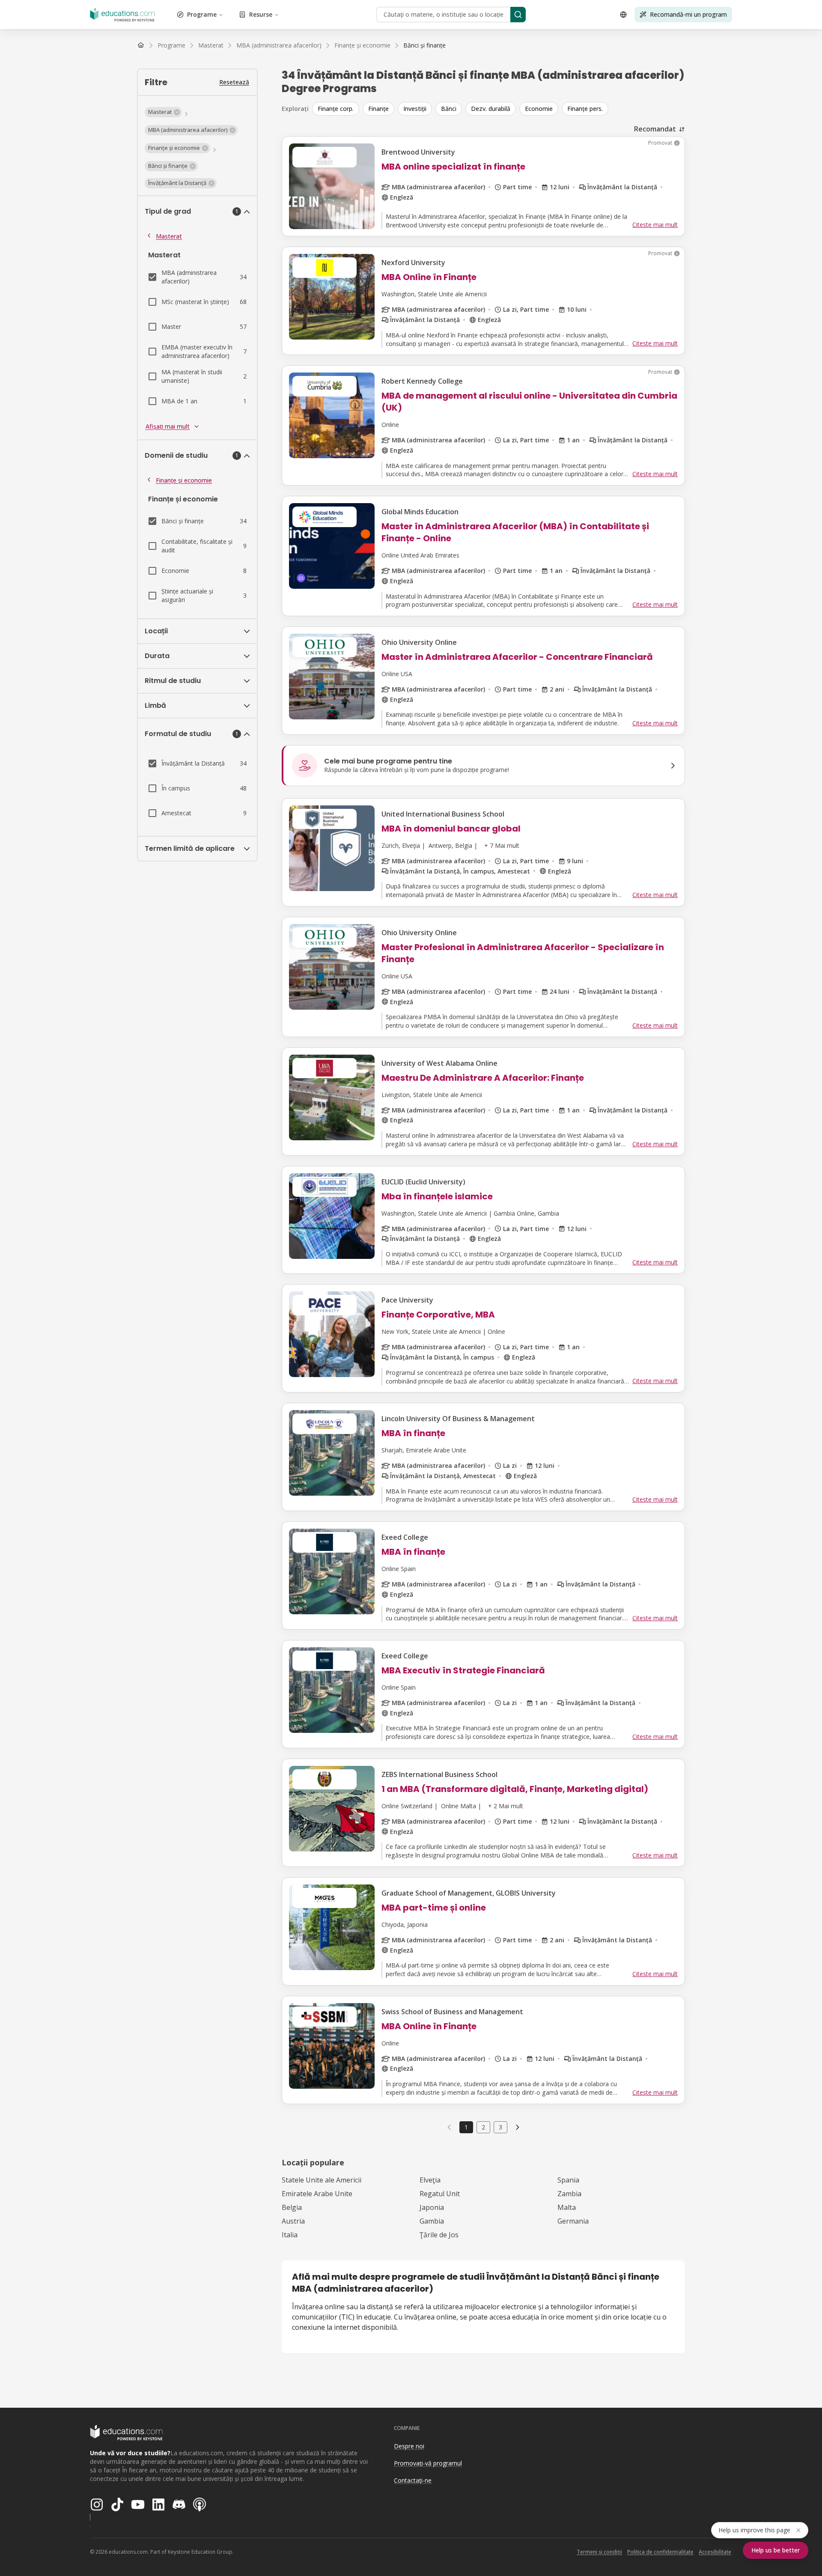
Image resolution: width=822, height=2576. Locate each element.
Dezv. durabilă (491, 109)
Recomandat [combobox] (655, 129)
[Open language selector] (623, 15)
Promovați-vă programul (428, 2463)
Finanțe (378, 109)
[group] (499, 109)
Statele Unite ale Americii (322, 2180)
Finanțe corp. (336, 109)
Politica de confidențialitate (660, 2552)
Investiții (415, 109)
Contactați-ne (413, 2480)
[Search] (518, 15)
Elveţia (430, 2180)
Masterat (169, 236)
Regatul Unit (440, 2194)
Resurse (261, 14)
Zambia (569, 2194)
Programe (202, 14)
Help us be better (776, 2550)
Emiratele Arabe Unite (317, 2194)
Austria (293, 2221)
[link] (424, 45)
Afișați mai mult (168, 426)
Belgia (292, 2207)
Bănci (449, 109)
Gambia (432, 2221)
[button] (163, 112)
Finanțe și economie (184, 480)
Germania (573, 2221)
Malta (567, 2207)
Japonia (432, 2207)
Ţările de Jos (439, 2235)
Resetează (234, 82)
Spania (568, 2180)
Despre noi (409, 2446)
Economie (539, 109)
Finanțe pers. (585, 109)
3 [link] (500, 2127)
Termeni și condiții (599, 2552)
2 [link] (483, 2127)
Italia (290, 2235)
